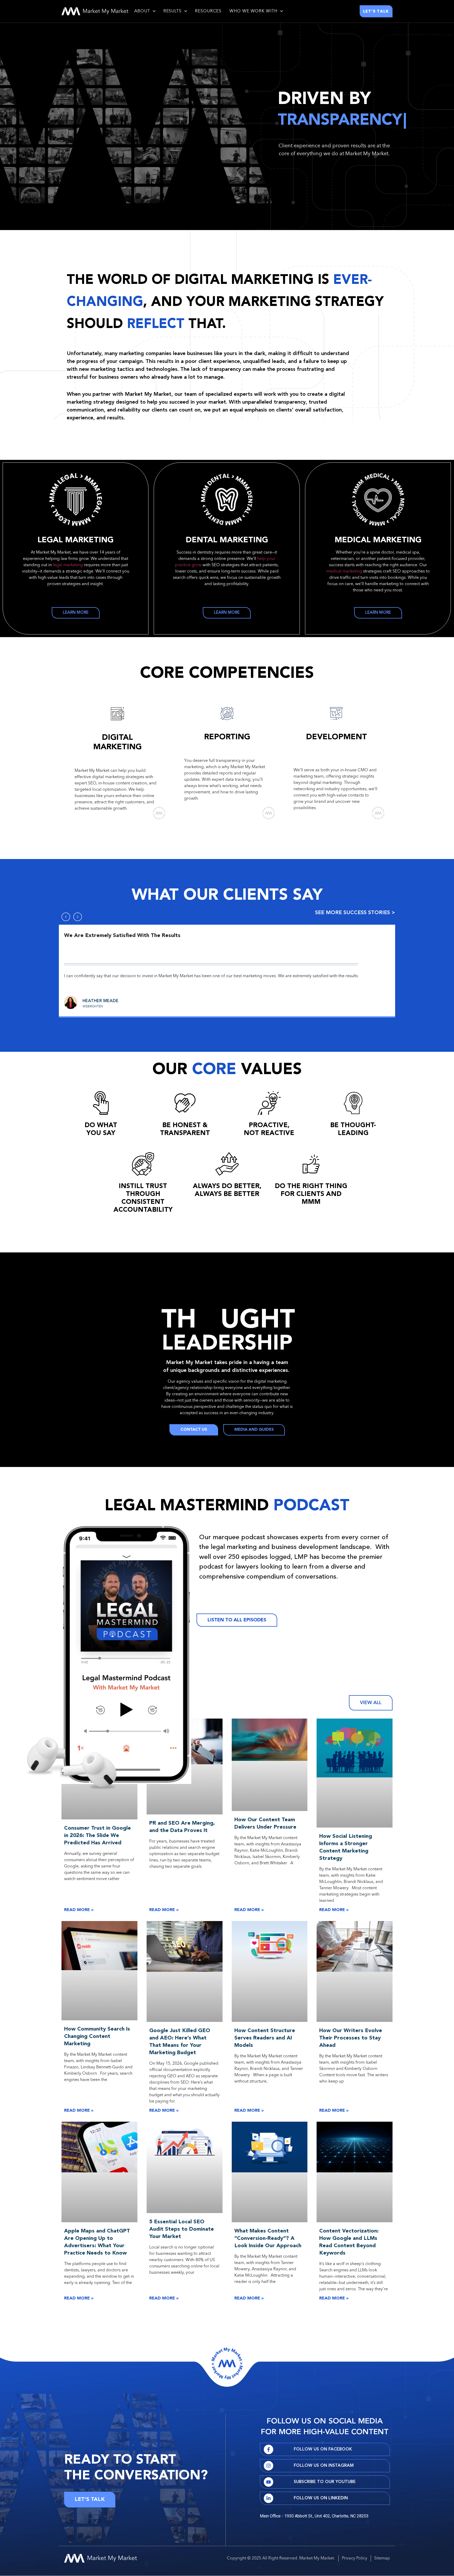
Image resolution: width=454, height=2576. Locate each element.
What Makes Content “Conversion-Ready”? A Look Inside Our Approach (268, 2239)
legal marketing (68, 565)
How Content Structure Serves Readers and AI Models (265, 2038)
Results (172, 11)
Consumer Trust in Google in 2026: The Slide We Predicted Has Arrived (97, 1836)
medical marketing (344, 571)
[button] (66, 917)
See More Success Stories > (355, 913)
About (142, 11)
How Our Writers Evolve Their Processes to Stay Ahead (351, 2038)
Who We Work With (253, 11)
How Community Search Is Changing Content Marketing (97, 2037)
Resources (208, 11)
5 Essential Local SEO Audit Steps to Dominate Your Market (182, 2229)
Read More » (79, 1910)
